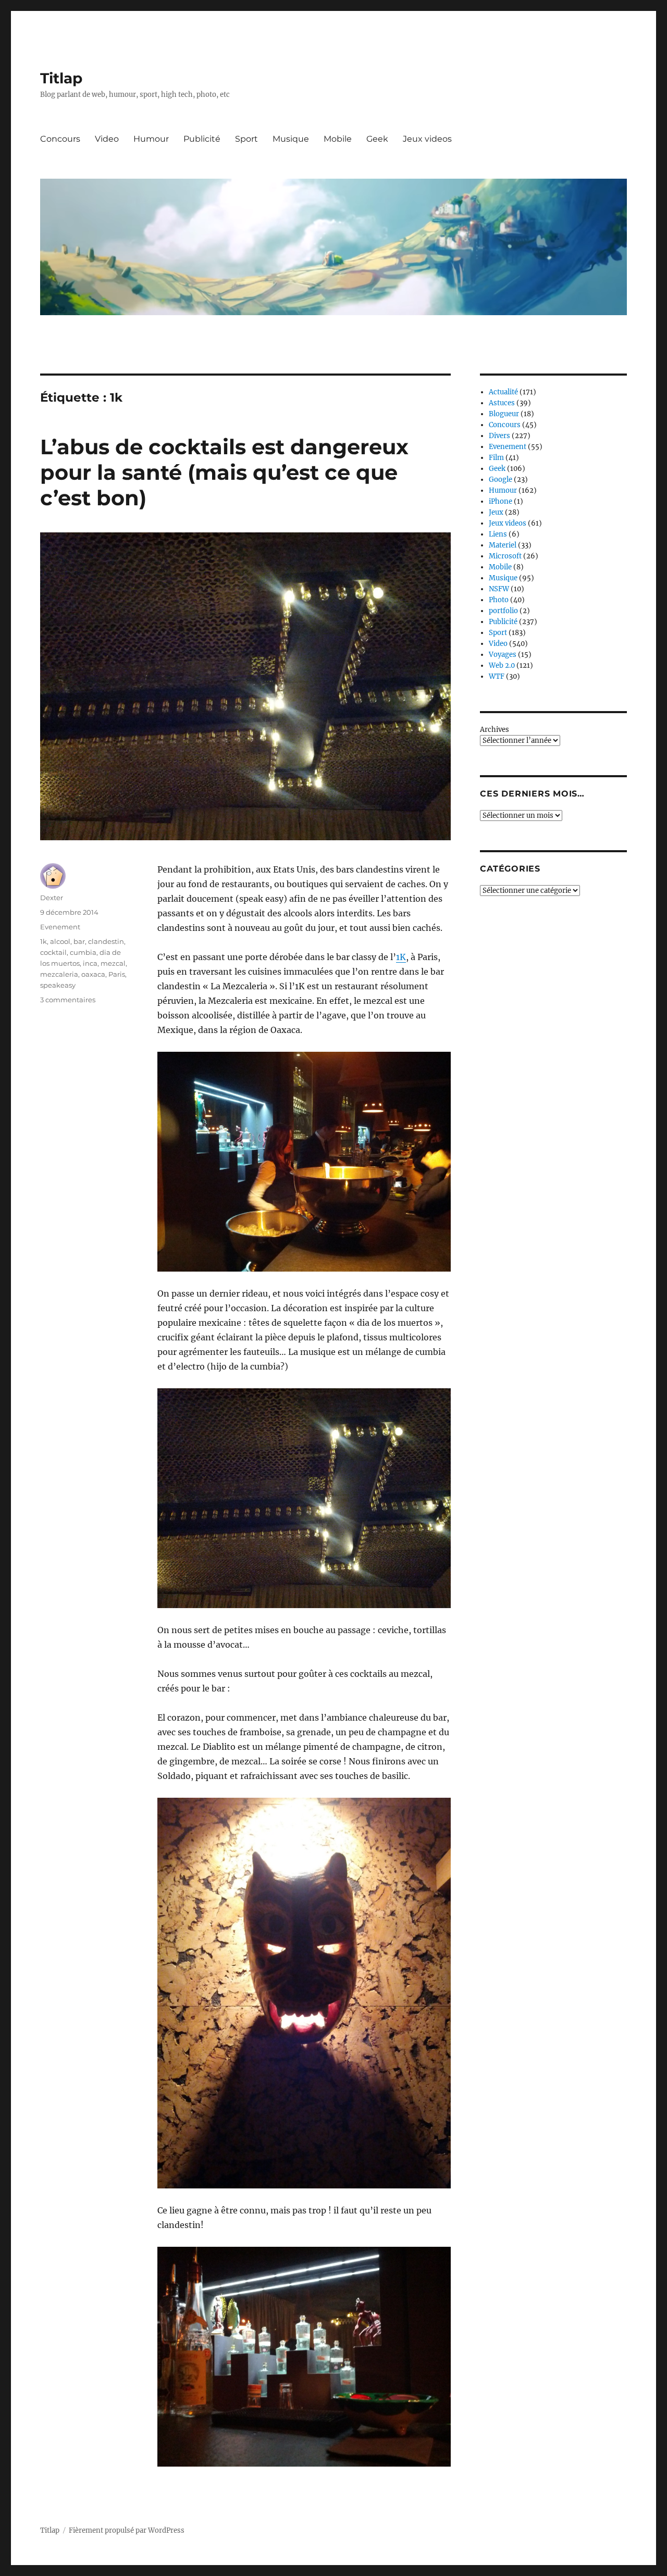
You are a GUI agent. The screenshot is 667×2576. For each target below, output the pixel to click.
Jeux (496, 512)
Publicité (202, 139)
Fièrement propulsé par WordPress (127, 2530)
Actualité (503, 392)
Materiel (503, 545)
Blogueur (504, 414)
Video (107, 139)
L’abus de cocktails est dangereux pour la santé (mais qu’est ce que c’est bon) (224, 472)
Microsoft (505, 556)
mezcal (113, 963)
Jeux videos (427, 139)
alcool (60, 941)
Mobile (338, 139)
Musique (291, 139)
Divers (499, 436)
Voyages (503, 655)
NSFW (499, 589)
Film (496, 458)
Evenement (60, 927)
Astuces (502, 403)
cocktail (53, 952)
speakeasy (58, 985)
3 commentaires (68, 1000)
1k (44, 941)
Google (501, 480)
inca (90, 963)
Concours (60, 139)
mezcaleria (59, 974)
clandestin (106, 941)
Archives (495, 730)
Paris (117, 974)
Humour (151, 139)
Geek (377, 139)
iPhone (501, 501)
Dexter (52, 898)
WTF (497, 676)
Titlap (61, 78)
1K (401, 957)
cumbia (83, 952)
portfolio (503, 611)
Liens (498, 534)
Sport (246, 139)
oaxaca (93, 974)
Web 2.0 (502, 665)
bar (79, 941)
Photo (499, 600)
